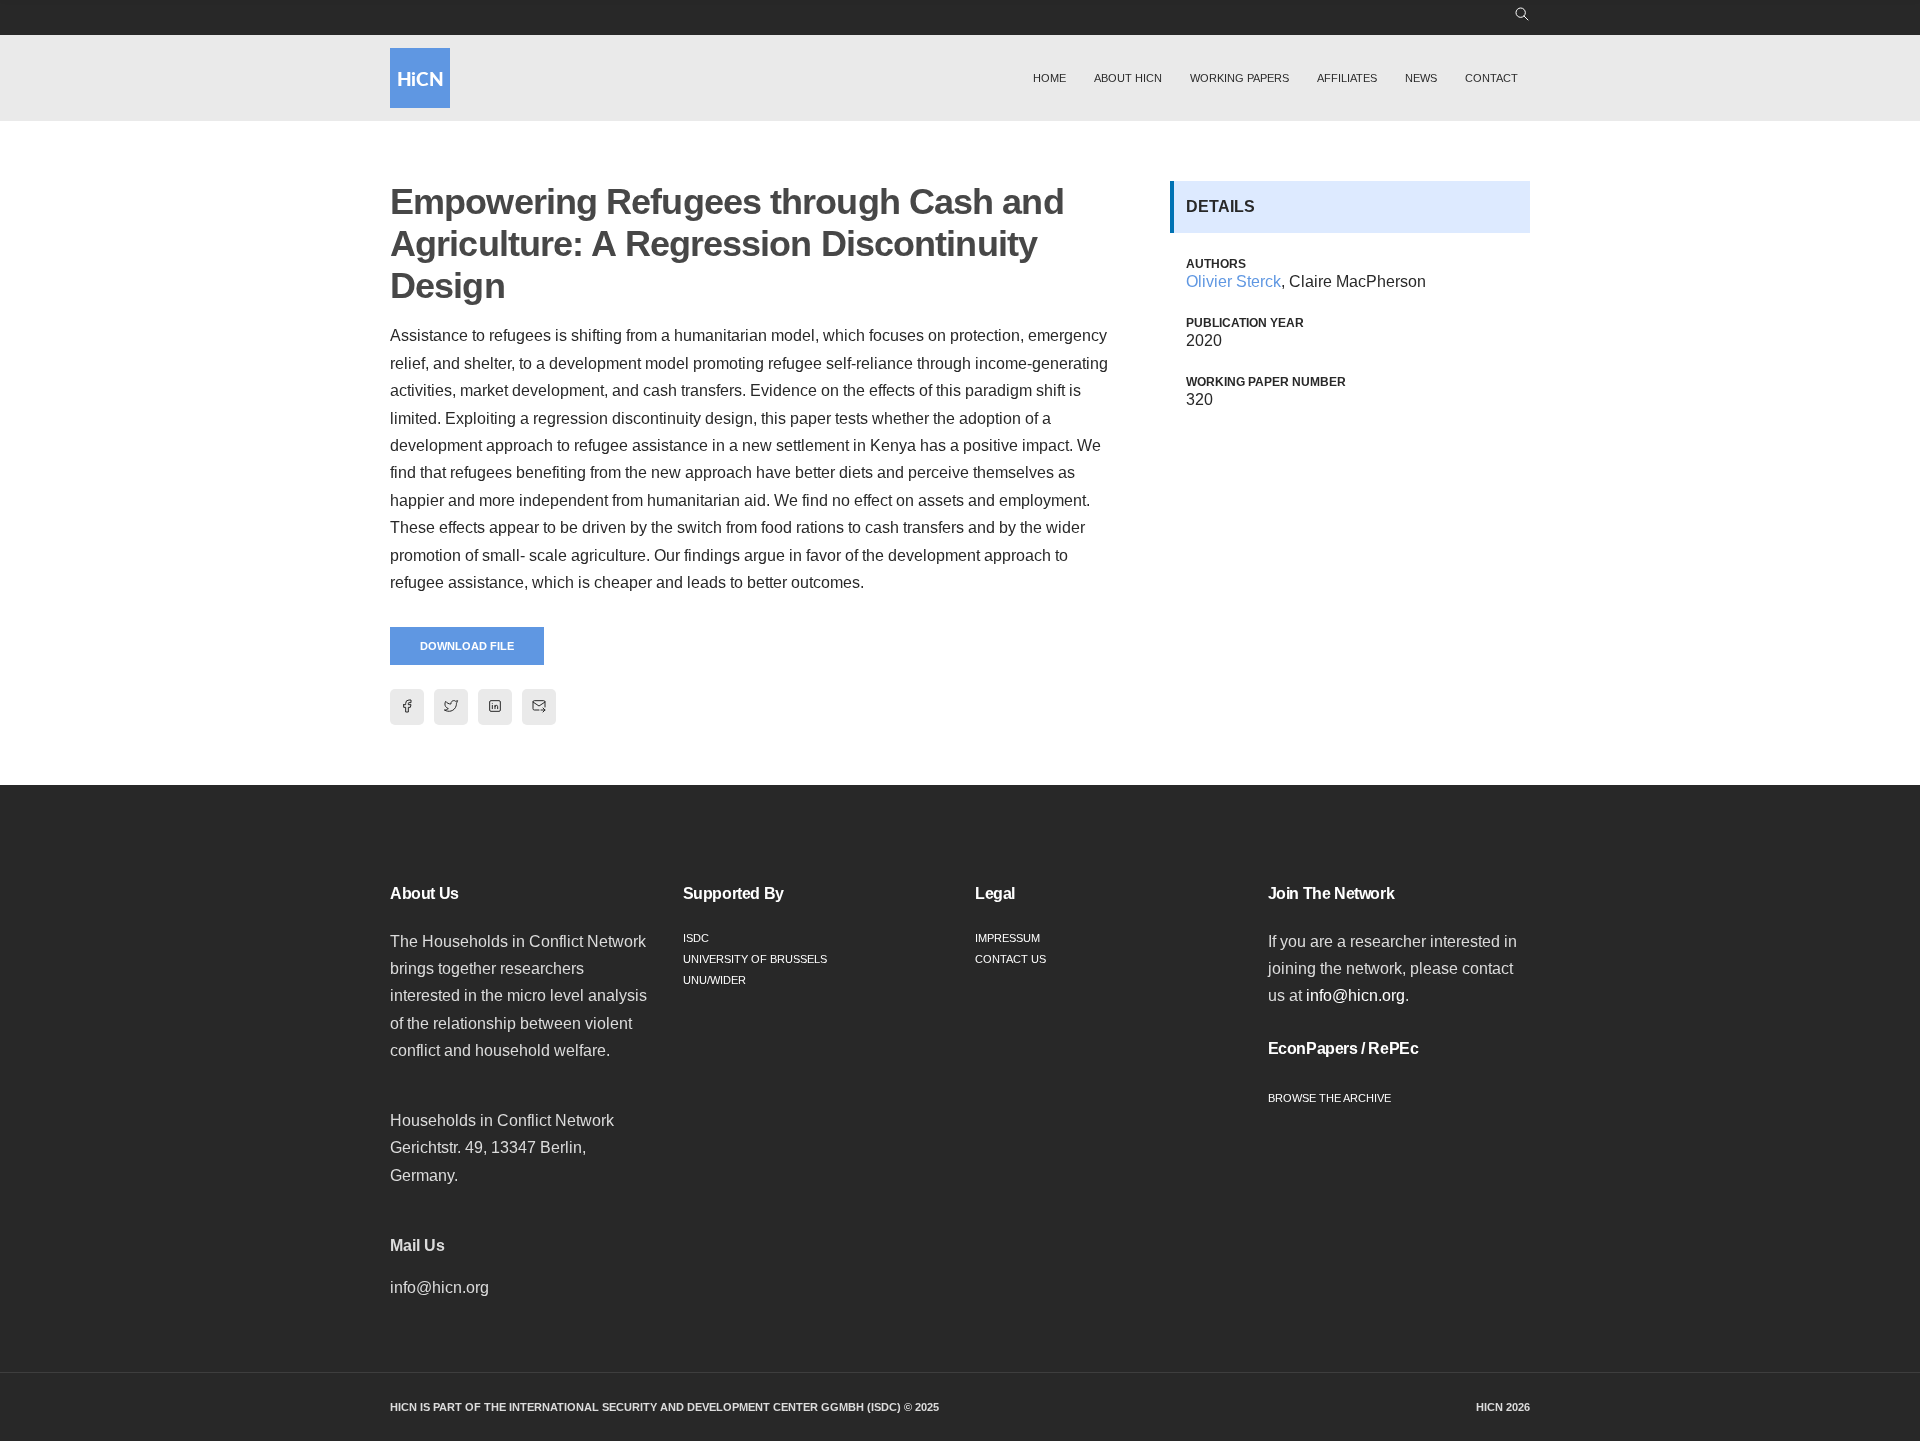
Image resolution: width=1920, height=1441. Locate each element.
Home (1049, 78)
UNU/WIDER (714, 980)
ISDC (696, 938)
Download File (467, 646)
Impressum (1007, 938)
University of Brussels (755, 959)
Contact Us (1010, 959)
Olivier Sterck (1233, 281)
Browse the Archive (1329, 1098)
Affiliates (1347, 78)
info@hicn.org (1355, 995)
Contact (1491, 78)
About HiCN (1128, 78)
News (1421, 78)
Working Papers (1239, 78)
